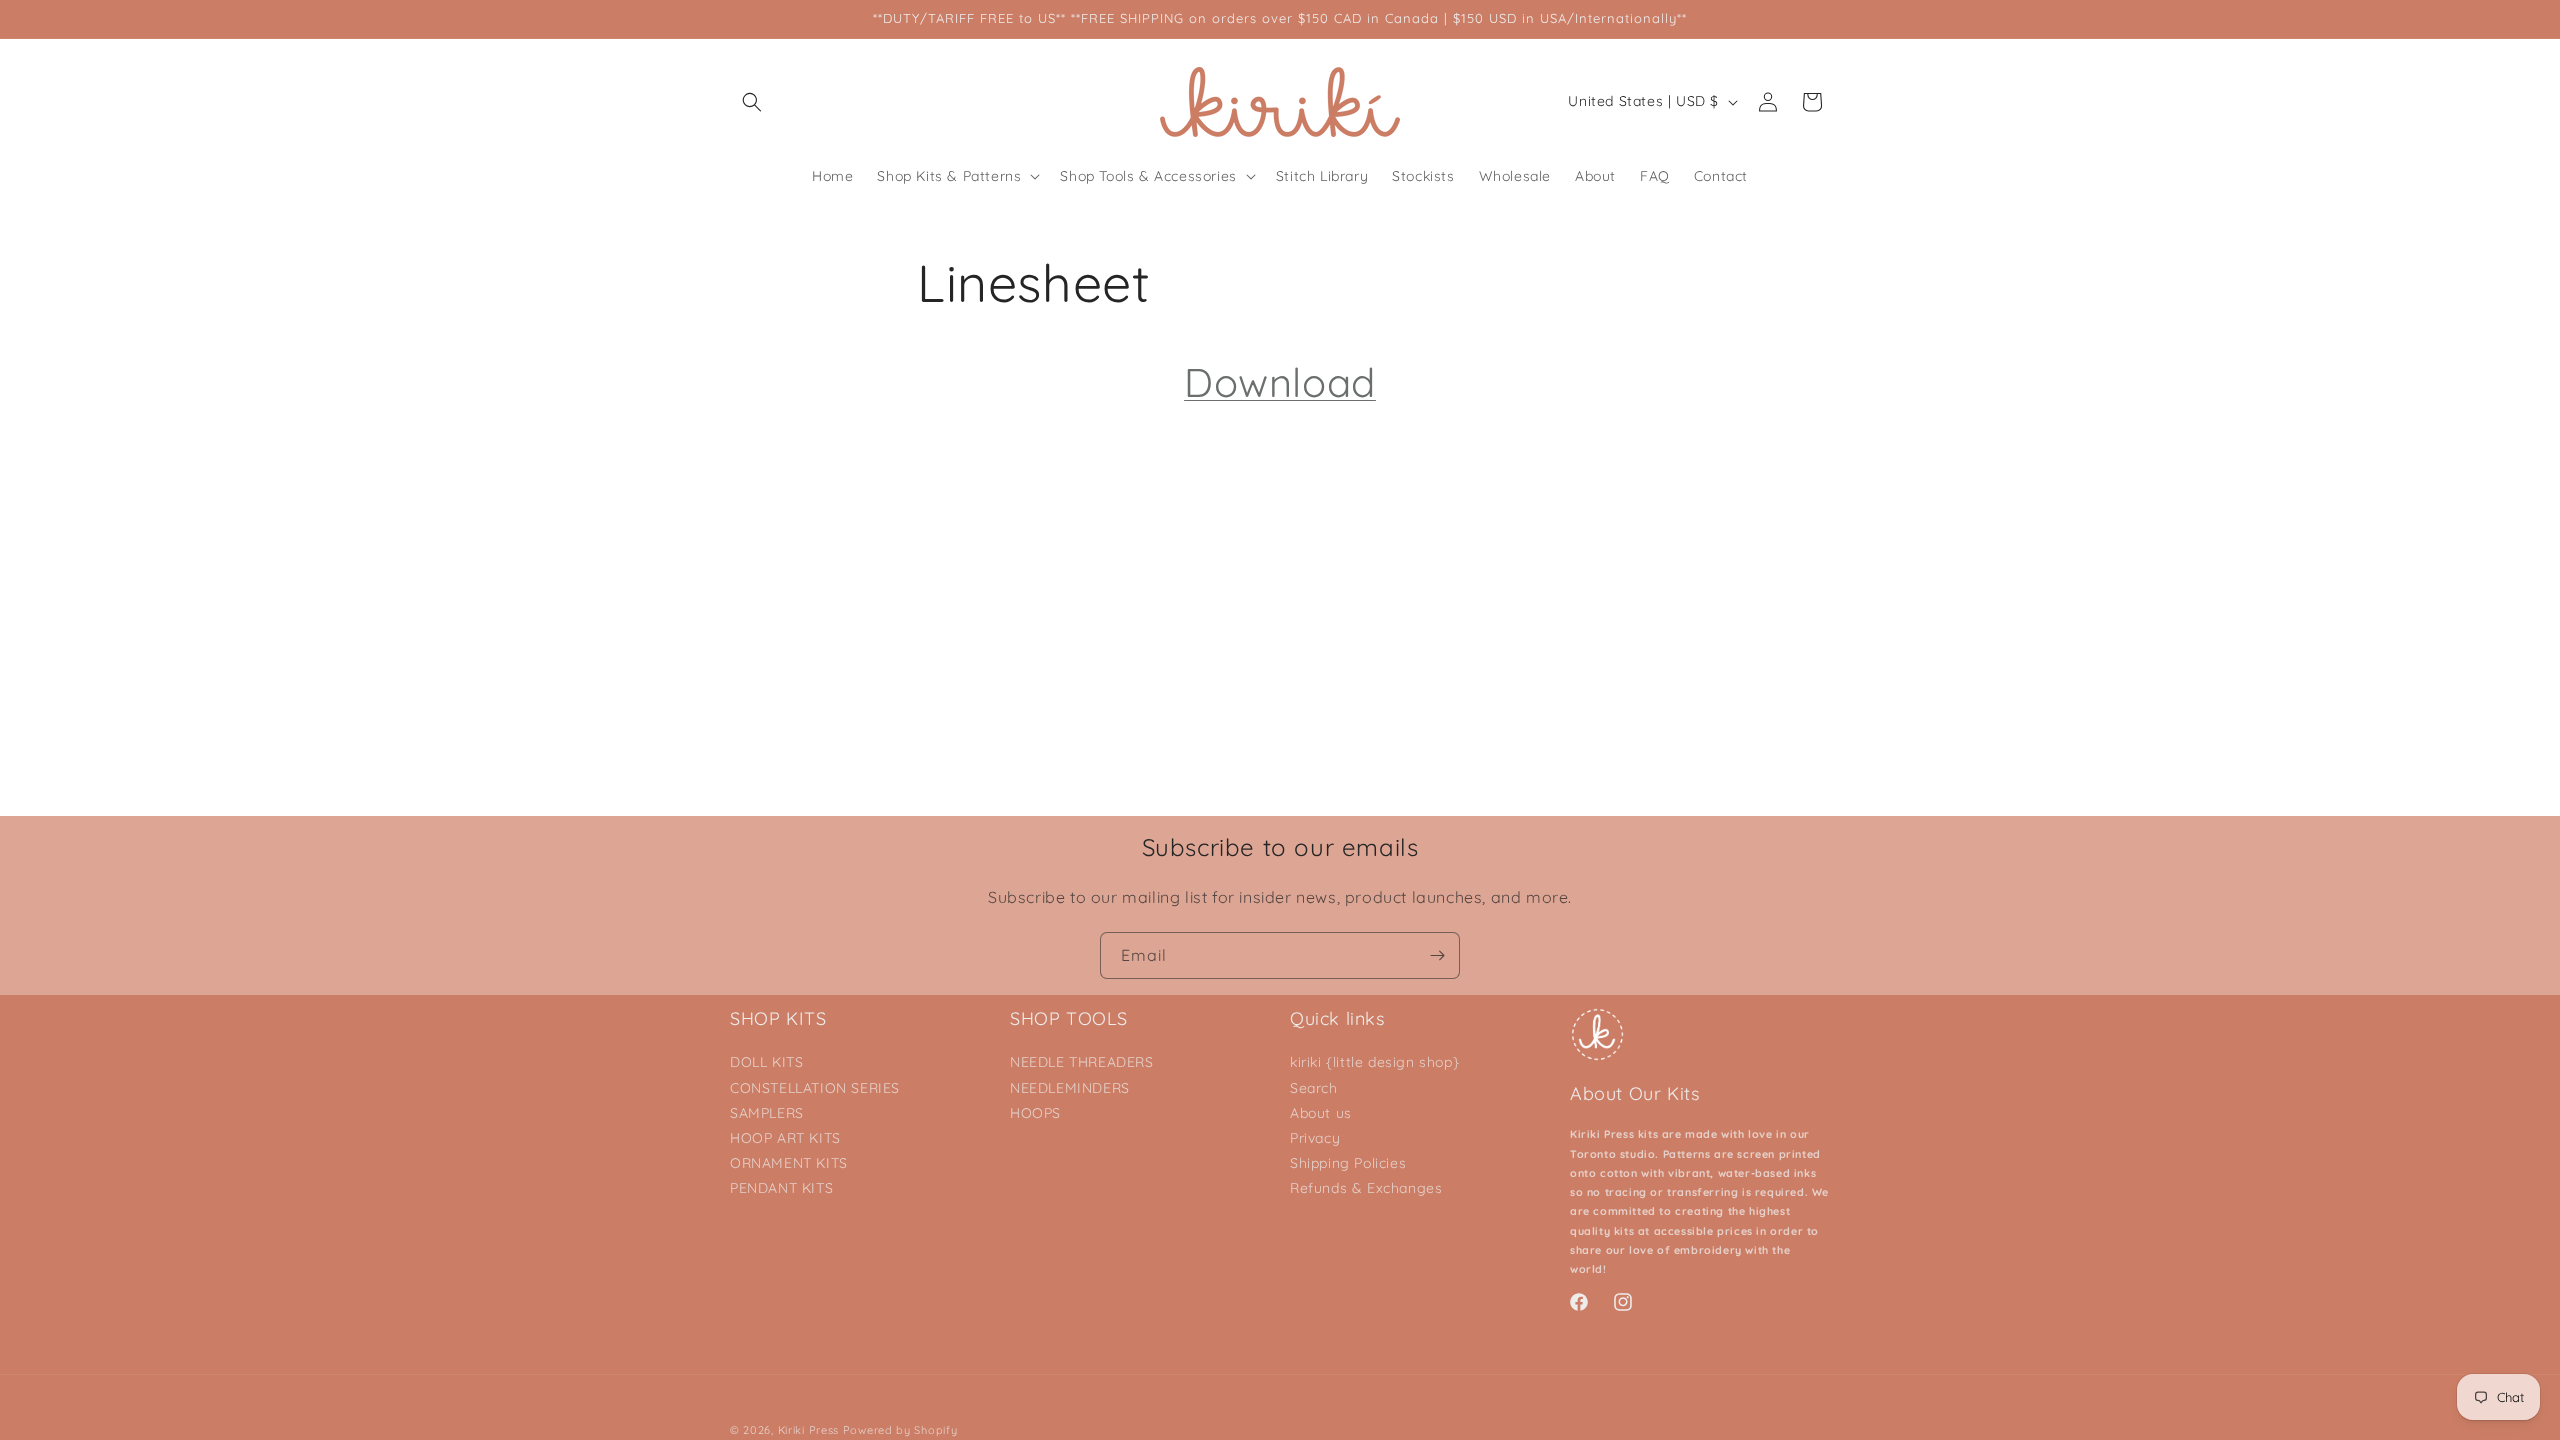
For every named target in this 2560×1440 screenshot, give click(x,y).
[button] (752, 102)
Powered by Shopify (900, 1430)
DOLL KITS (766, 1062)
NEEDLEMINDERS (1070, 1088)
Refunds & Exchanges (1366, 1188)
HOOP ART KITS (785, 1138)
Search (1314, 1088)
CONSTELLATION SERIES (815, 1088)
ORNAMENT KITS (789, 1163)
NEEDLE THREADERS (1082, 1062)
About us (1321, 1113)
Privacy (1315, 1138)
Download (1280, 382)
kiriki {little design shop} (1374, 1062)
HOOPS (1035, 1113)
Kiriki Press (808, 1430)
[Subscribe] (1437, 955)
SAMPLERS (767, 1113)
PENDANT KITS (781, 1188)
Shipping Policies (1348, 1163)
